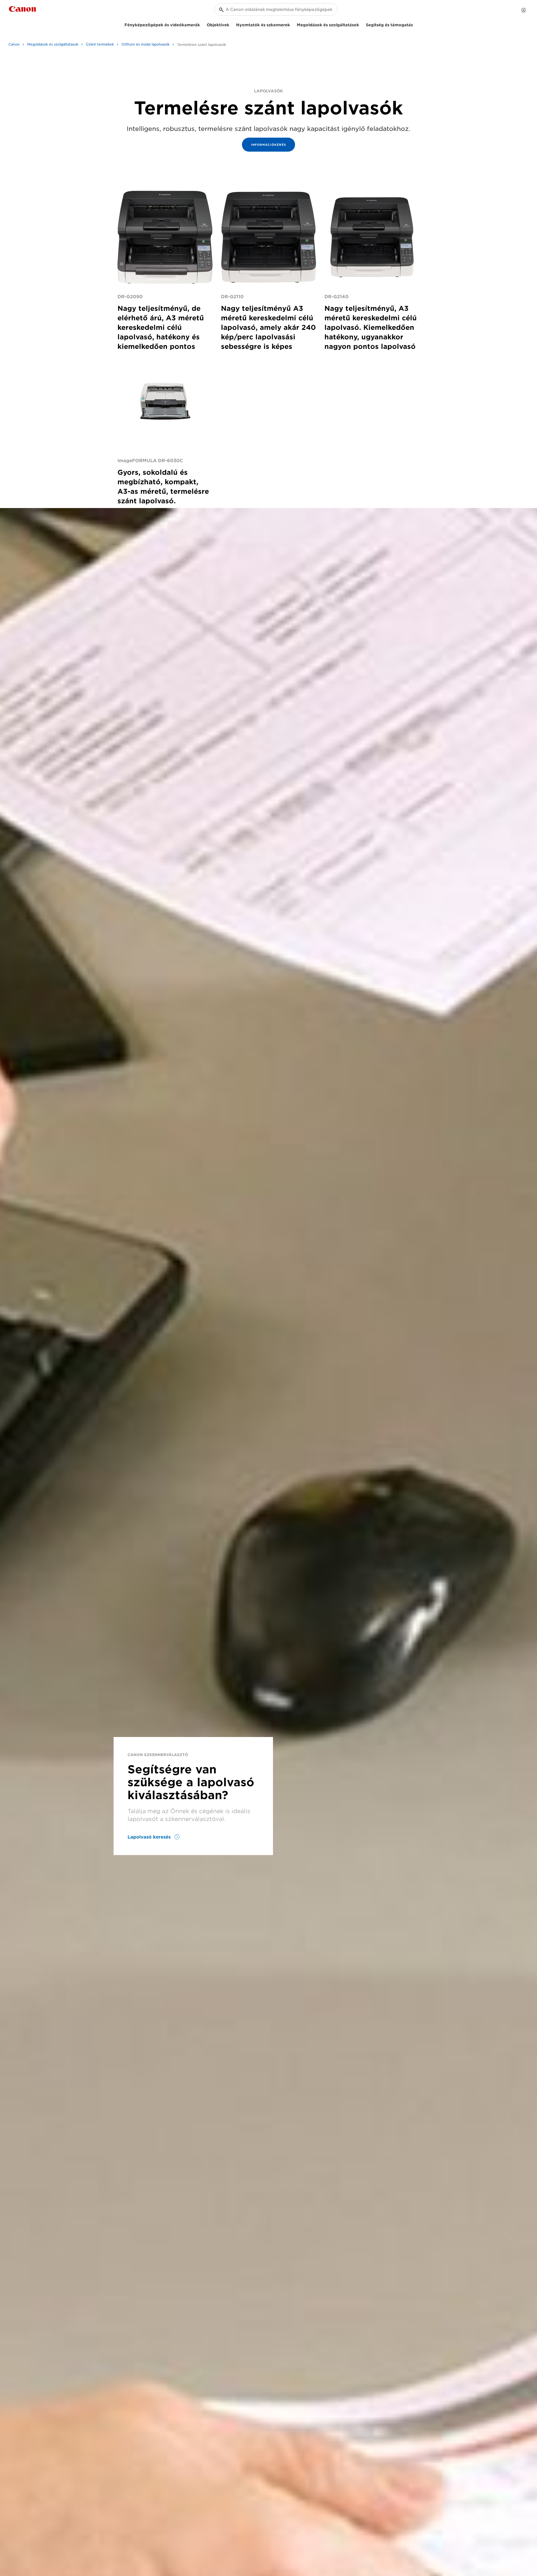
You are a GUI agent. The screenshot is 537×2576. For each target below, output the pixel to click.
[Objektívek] (232, 24)
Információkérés (268, 145)
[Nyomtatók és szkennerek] (292, 24)
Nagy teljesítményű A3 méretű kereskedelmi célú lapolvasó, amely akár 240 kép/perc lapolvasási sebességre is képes (268, 327)
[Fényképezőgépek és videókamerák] (202, 24)
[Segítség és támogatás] (415, 24)
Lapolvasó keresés (150, 1837)
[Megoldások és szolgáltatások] (361, 24)
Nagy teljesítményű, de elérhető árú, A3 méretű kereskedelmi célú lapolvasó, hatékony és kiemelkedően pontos (161, 327)
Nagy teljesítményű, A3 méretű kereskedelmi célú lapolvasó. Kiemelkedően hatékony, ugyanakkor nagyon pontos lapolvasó (371, 327)
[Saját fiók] (524, 10)
